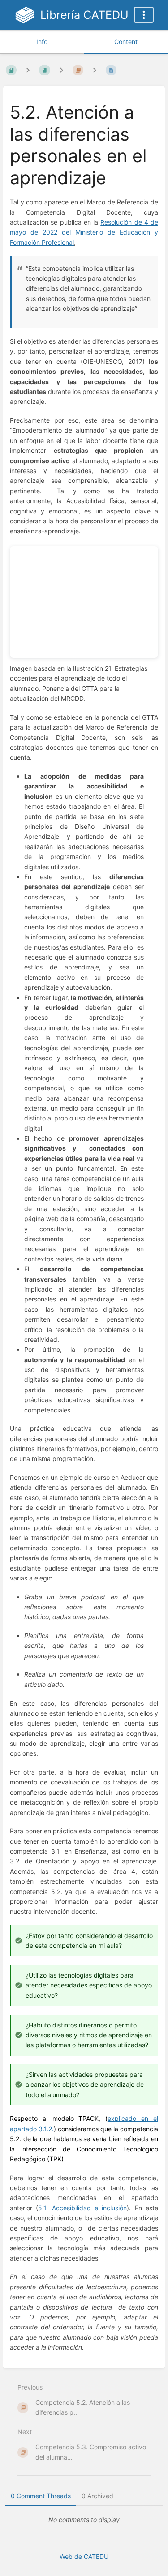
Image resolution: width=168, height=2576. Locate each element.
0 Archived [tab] (97, 2496)
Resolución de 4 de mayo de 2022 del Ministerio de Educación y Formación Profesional (84, 232)
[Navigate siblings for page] (95, 70)
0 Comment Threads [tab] (41, 2496)
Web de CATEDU (84, 2556)
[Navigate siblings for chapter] (61, 70)
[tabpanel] (84, 2520)
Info (42, 42)
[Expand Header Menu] (144, 15)
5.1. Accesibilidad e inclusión (82, 2208)
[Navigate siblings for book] (28, 70)
